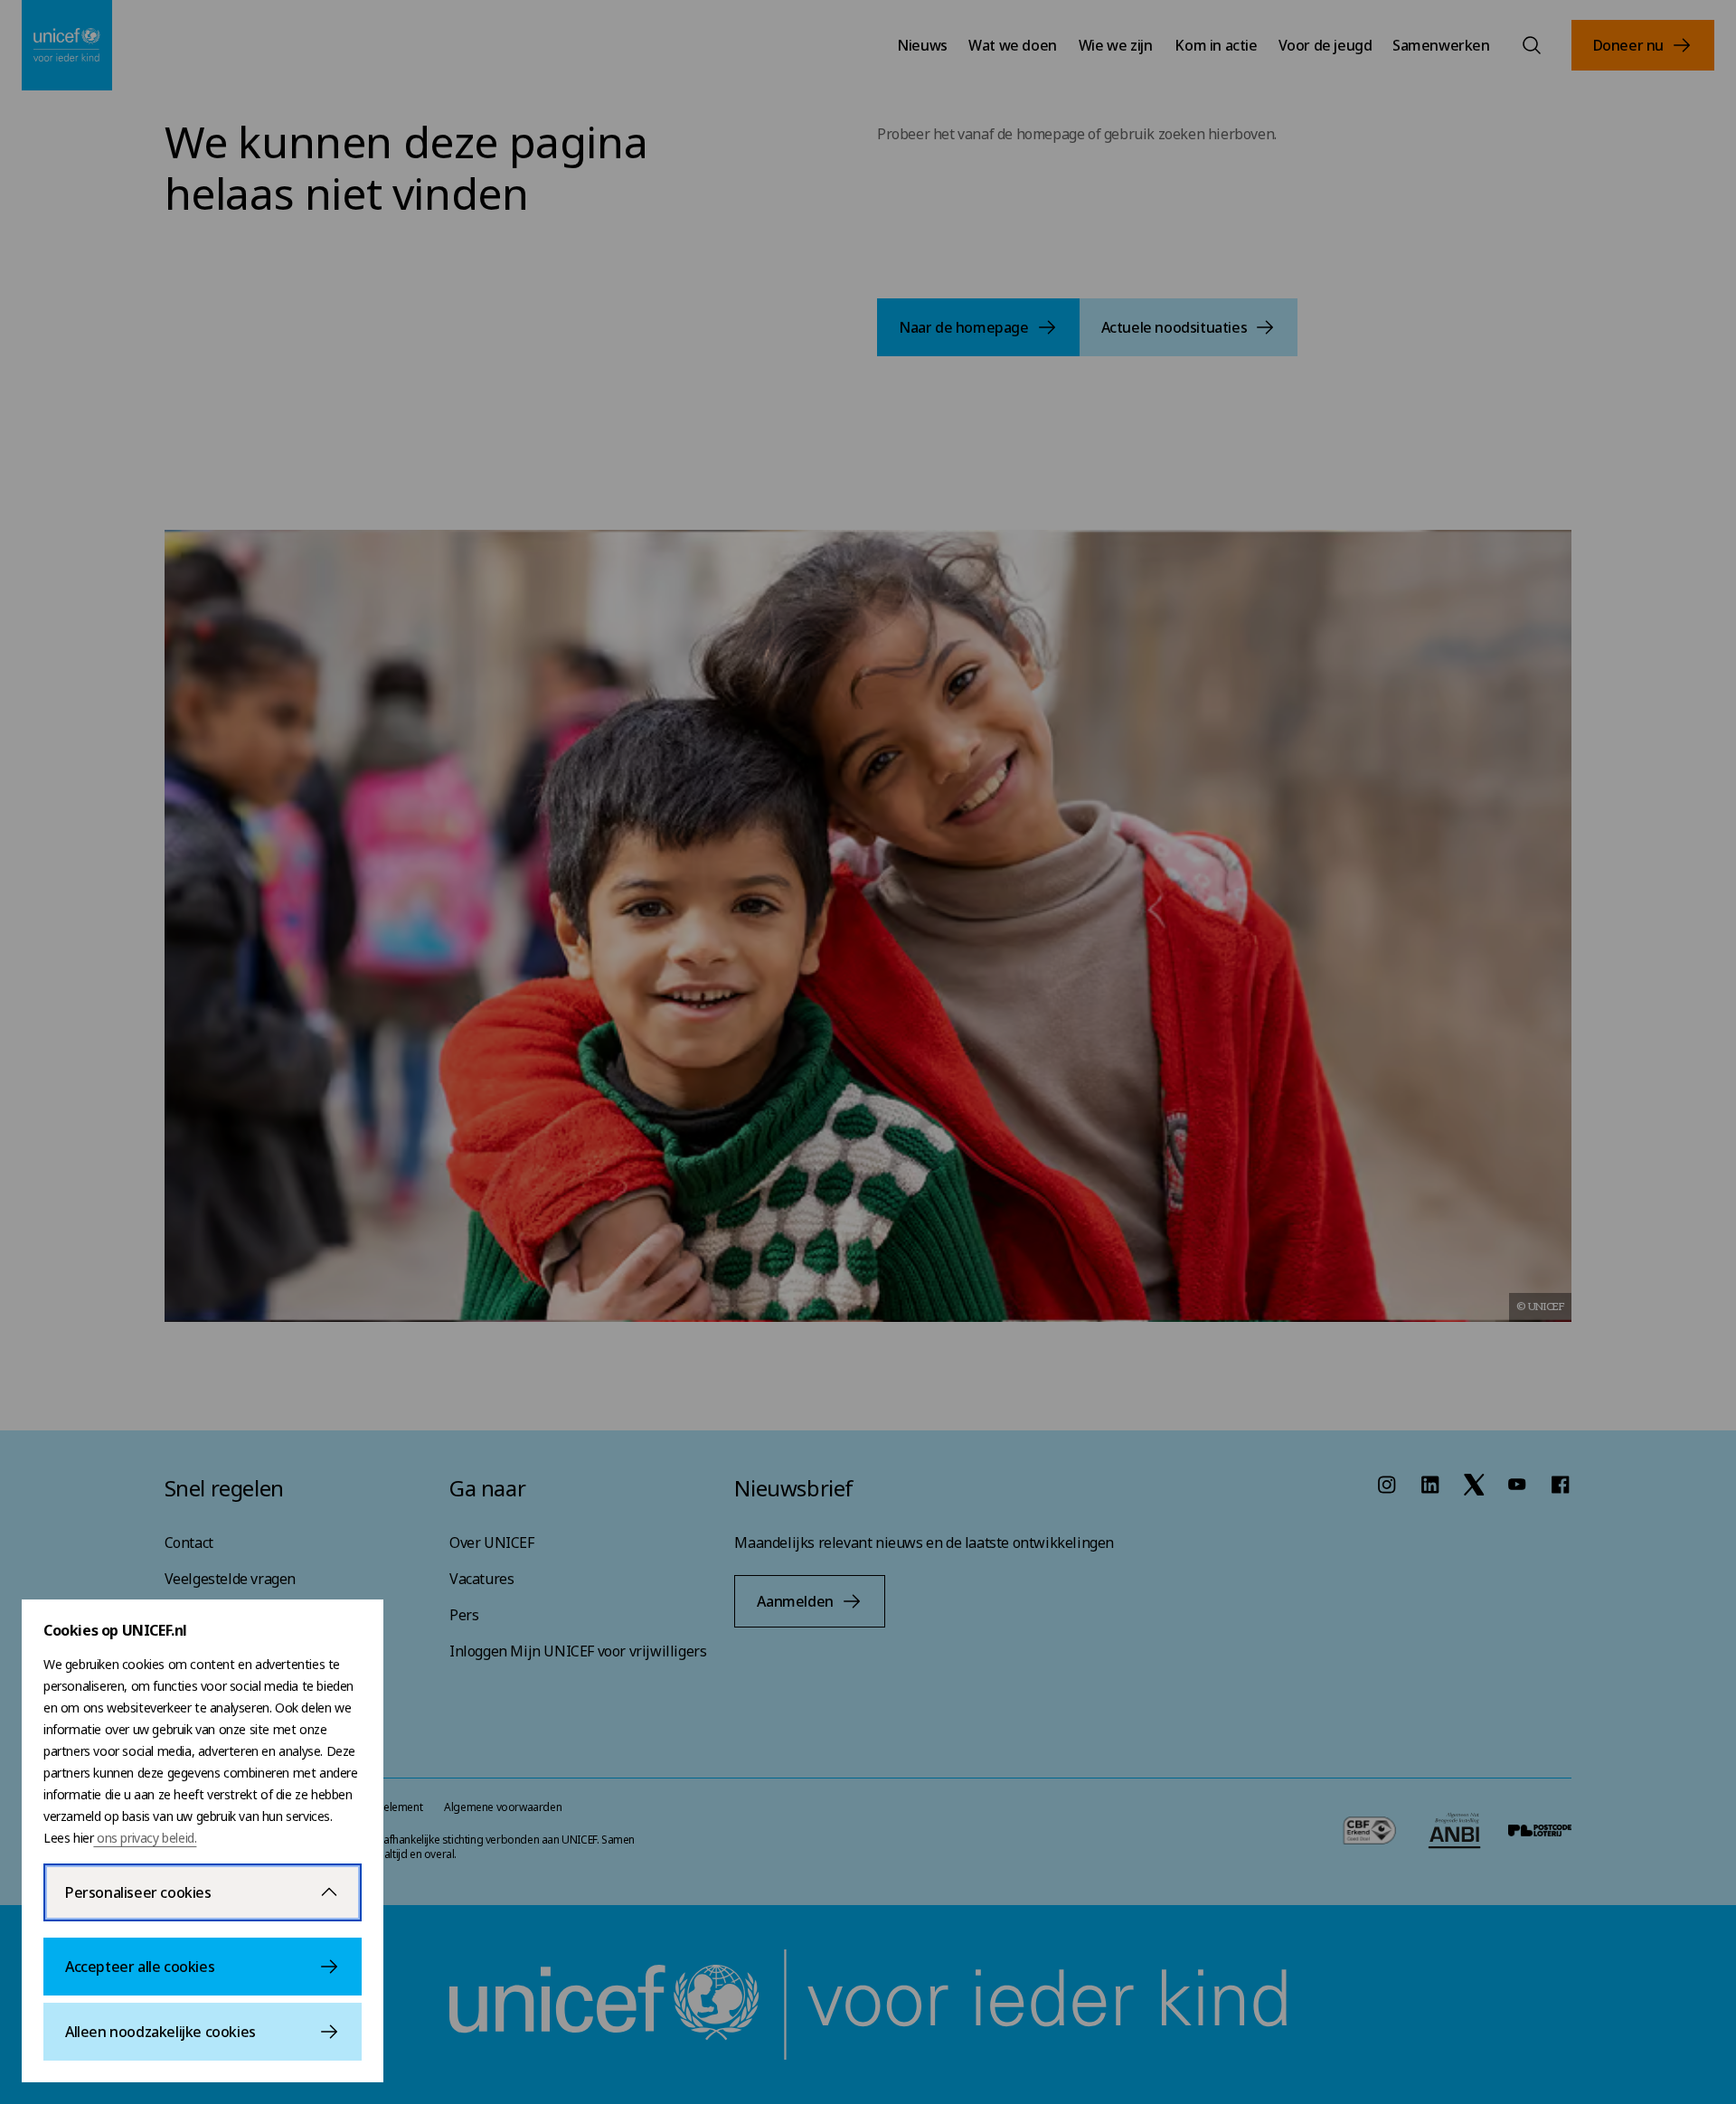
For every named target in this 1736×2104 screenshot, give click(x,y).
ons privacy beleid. (145, 1838)
